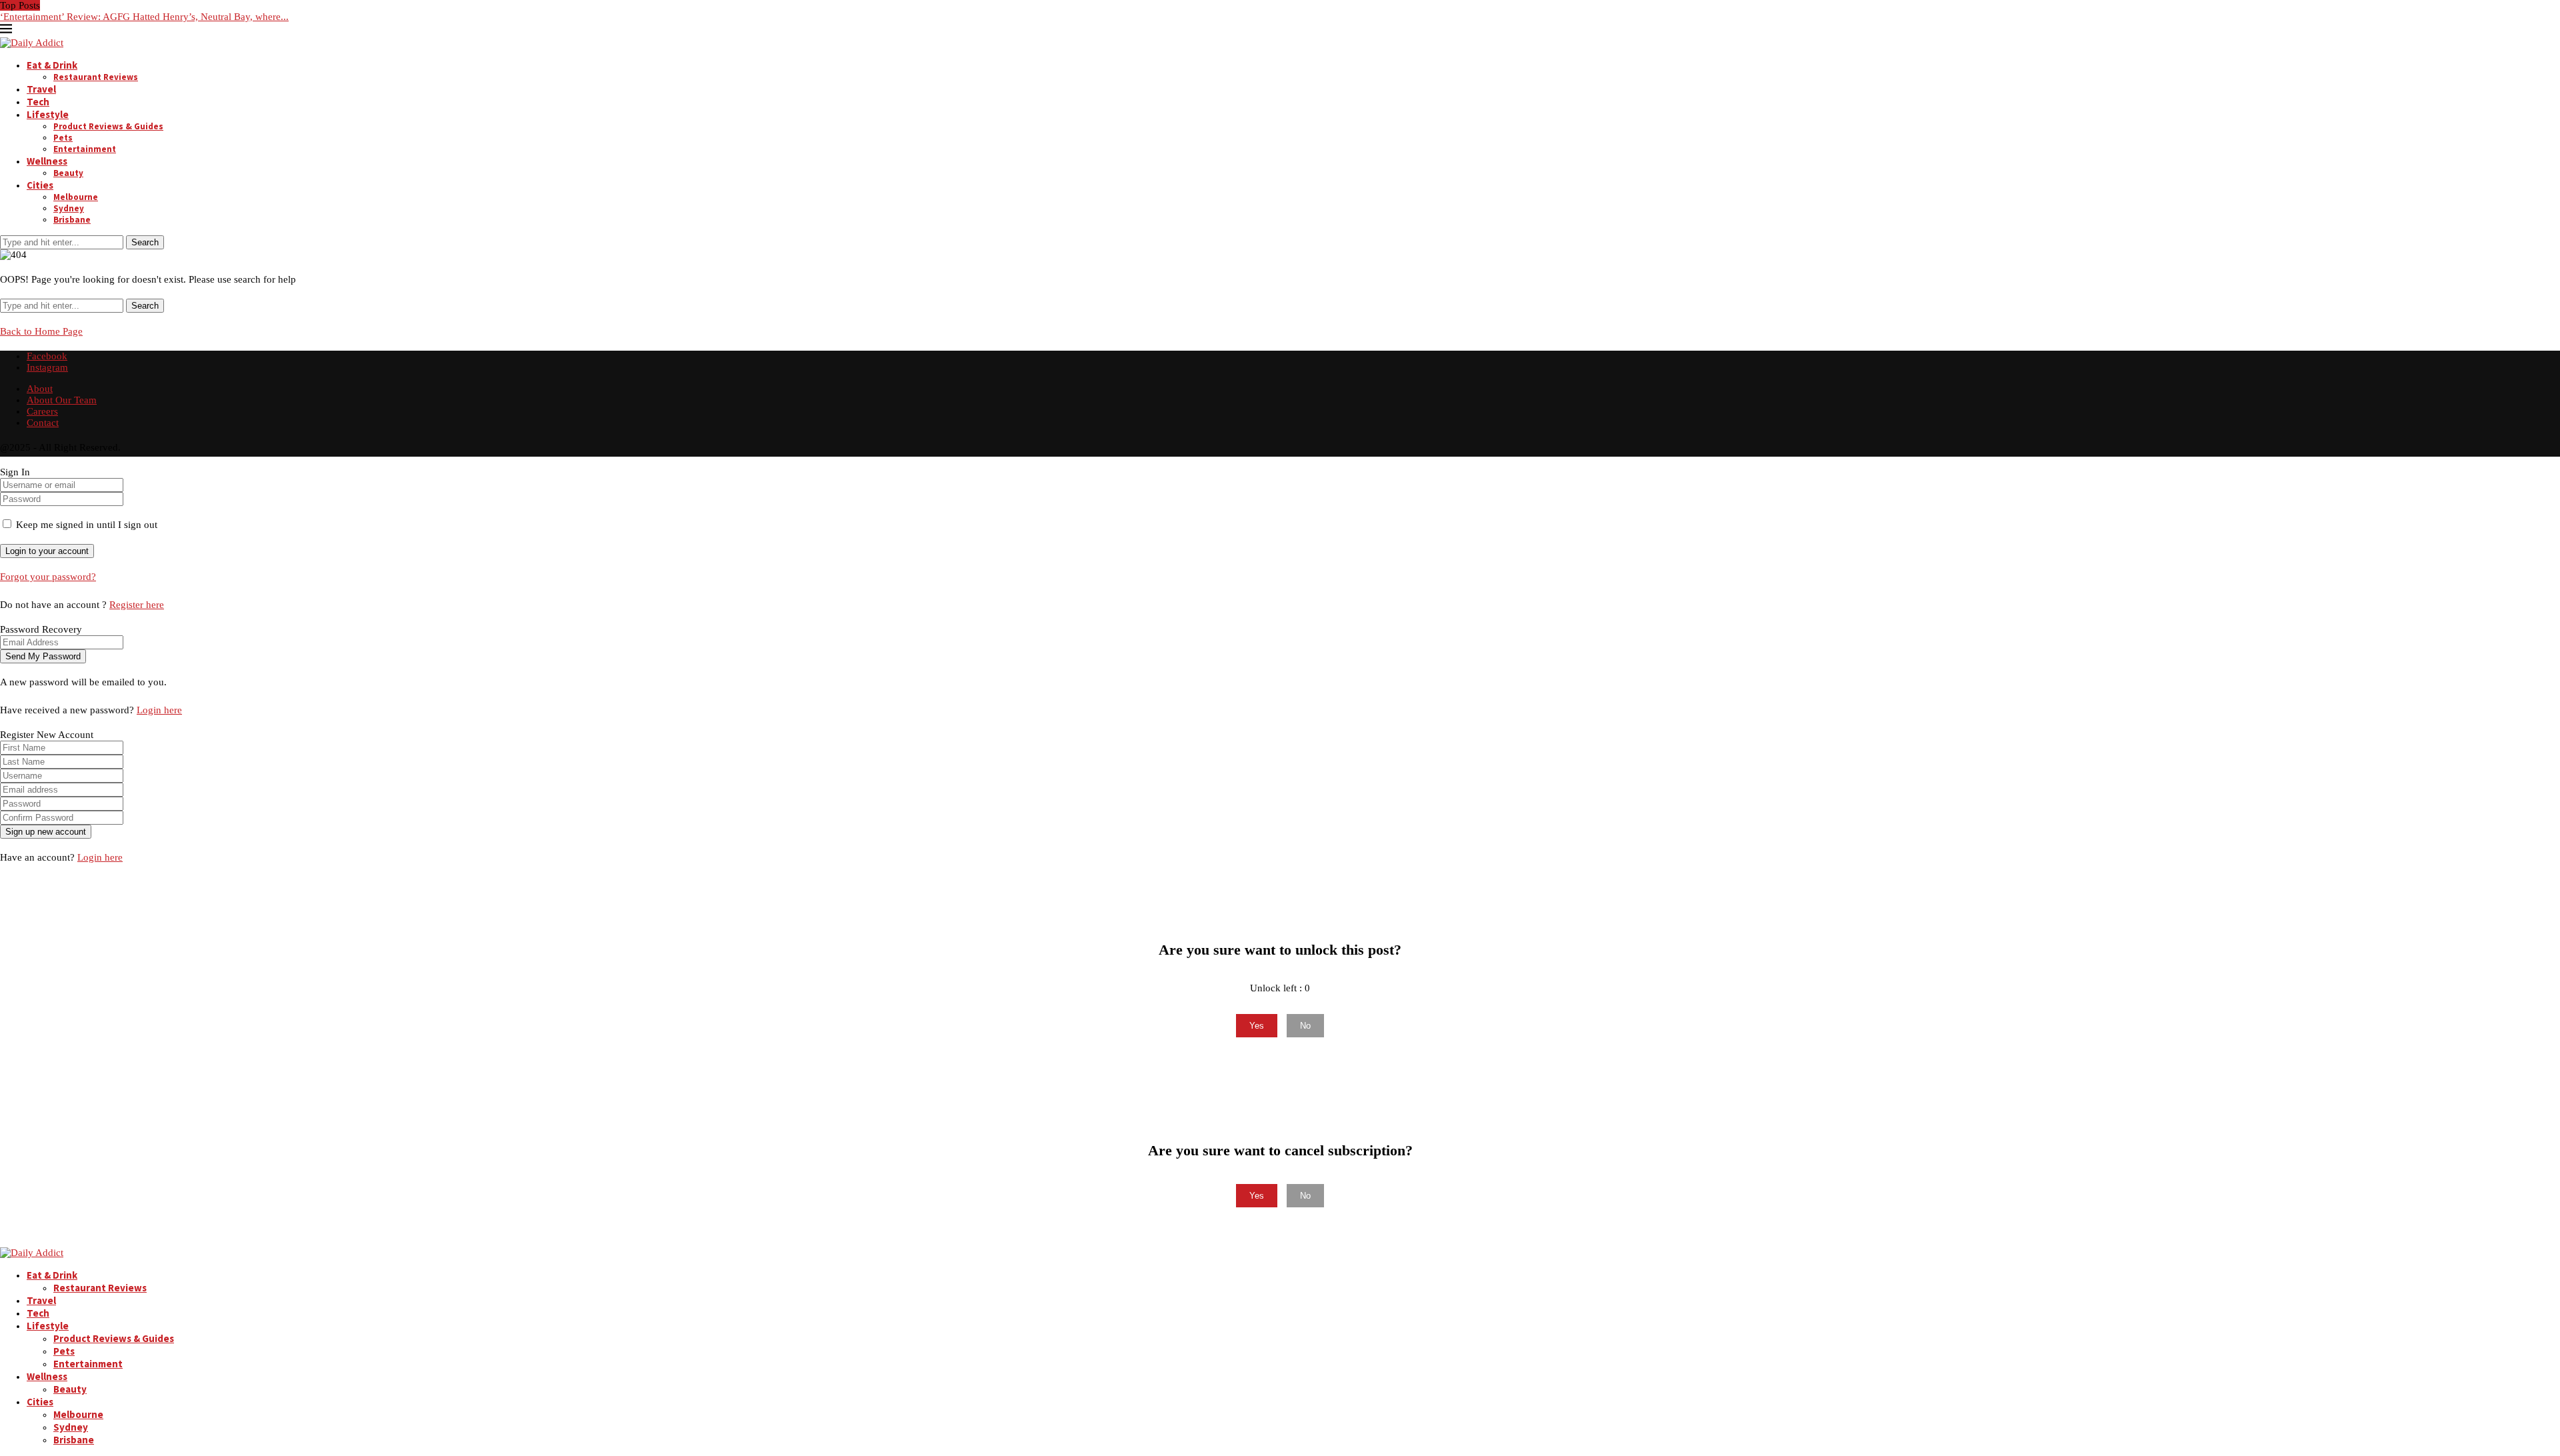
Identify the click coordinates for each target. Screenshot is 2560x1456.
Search (145, 242)
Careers (42, 411)
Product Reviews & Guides (108, 126)
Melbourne (76, 197)
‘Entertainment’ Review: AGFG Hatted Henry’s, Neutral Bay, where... (144, 17)
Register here (137, 605)
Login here (159, 710)
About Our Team (62, 400)
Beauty (68, 173)
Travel (41, 89)
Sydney (69, 208)
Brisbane (72, 220)
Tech (38, 102)
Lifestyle (48, 114)
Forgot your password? (48, 577)
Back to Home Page (41, 331)
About (40, 389)
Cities (40, 185)
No (1305, 1026)
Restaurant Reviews (96, 77)
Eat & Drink (52, 65)
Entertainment (85, 149)
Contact (43, 423)
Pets (63, 138)
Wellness (47, 161)
